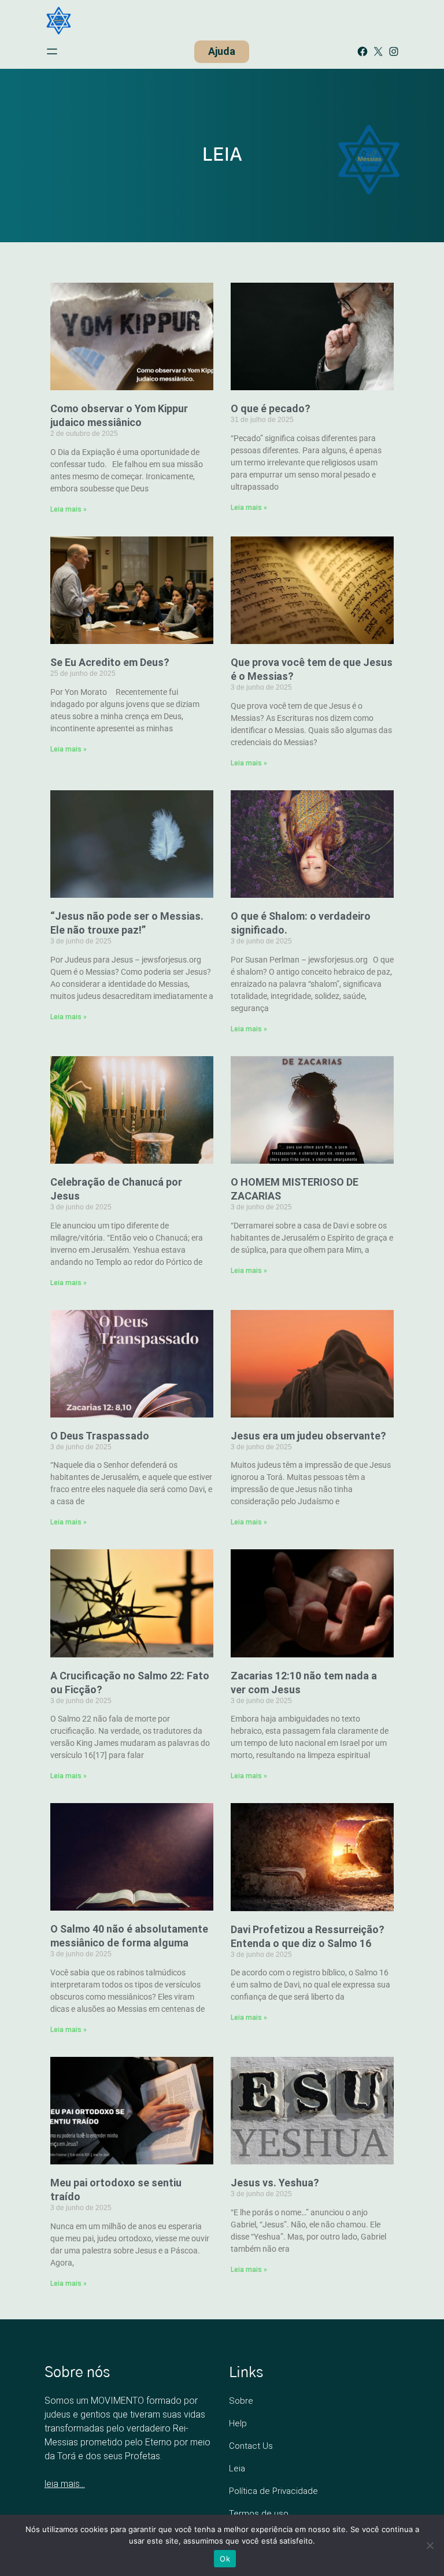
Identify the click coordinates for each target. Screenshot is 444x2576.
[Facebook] (362, 51)
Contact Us (251, 2446)
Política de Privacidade (273, 2491)
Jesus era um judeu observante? (308, 1436)
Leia (237, 2468)
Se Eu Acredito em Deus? (110, 662)
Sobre (241, 2401)
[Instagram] (394, 51)
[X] (378, 51)
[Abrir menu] (52, 51)
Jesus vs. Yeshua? (275, 2183)
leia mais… (65, 2484)
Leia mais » (69, 509)
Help (238, 2423)
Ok (225, 2559)
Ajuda (222, 51)
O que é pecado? (271, 408)
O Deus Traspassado (100, 1436)
